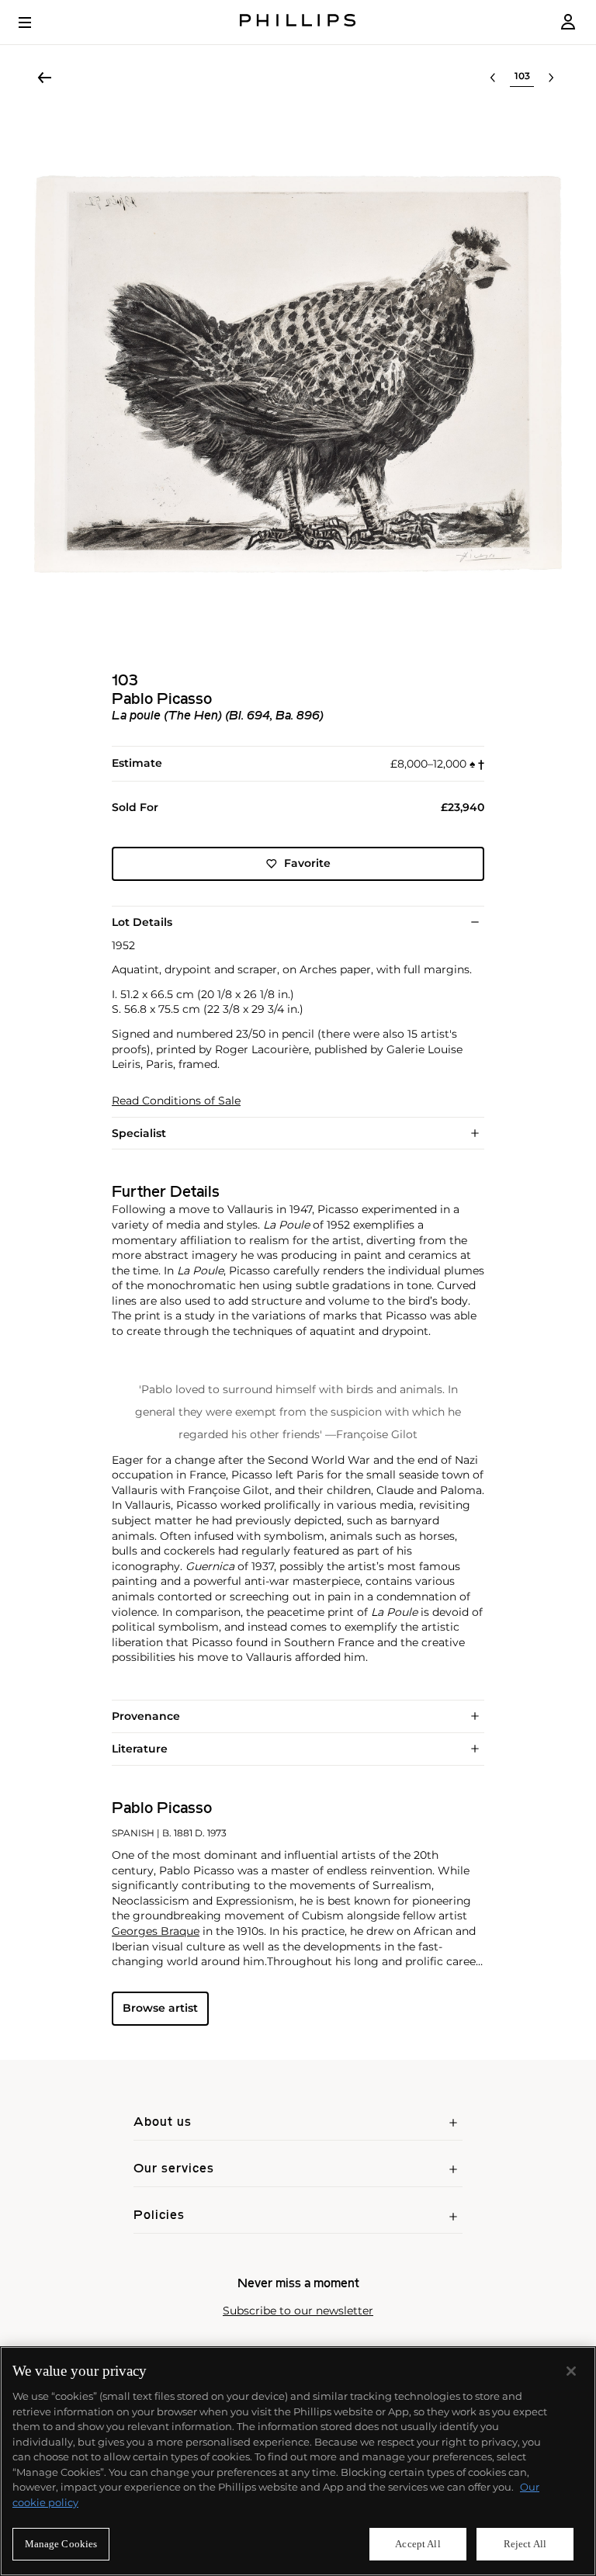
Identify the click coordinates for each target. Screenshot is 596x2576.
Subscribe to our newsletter (298, 2311)
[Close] (571, 2371)
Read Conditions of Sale (176, 1101)
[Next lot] (551, 78)
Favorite (307, 863)
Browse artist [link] (160, 2008)
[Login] (568, 22)
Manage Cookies (61, 2544)
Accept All (418, 2544)
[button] (298, 374)
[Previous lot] (493, 78)
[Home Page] (298, 22)
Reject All (525, 2544)
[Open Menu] (36, 23)
